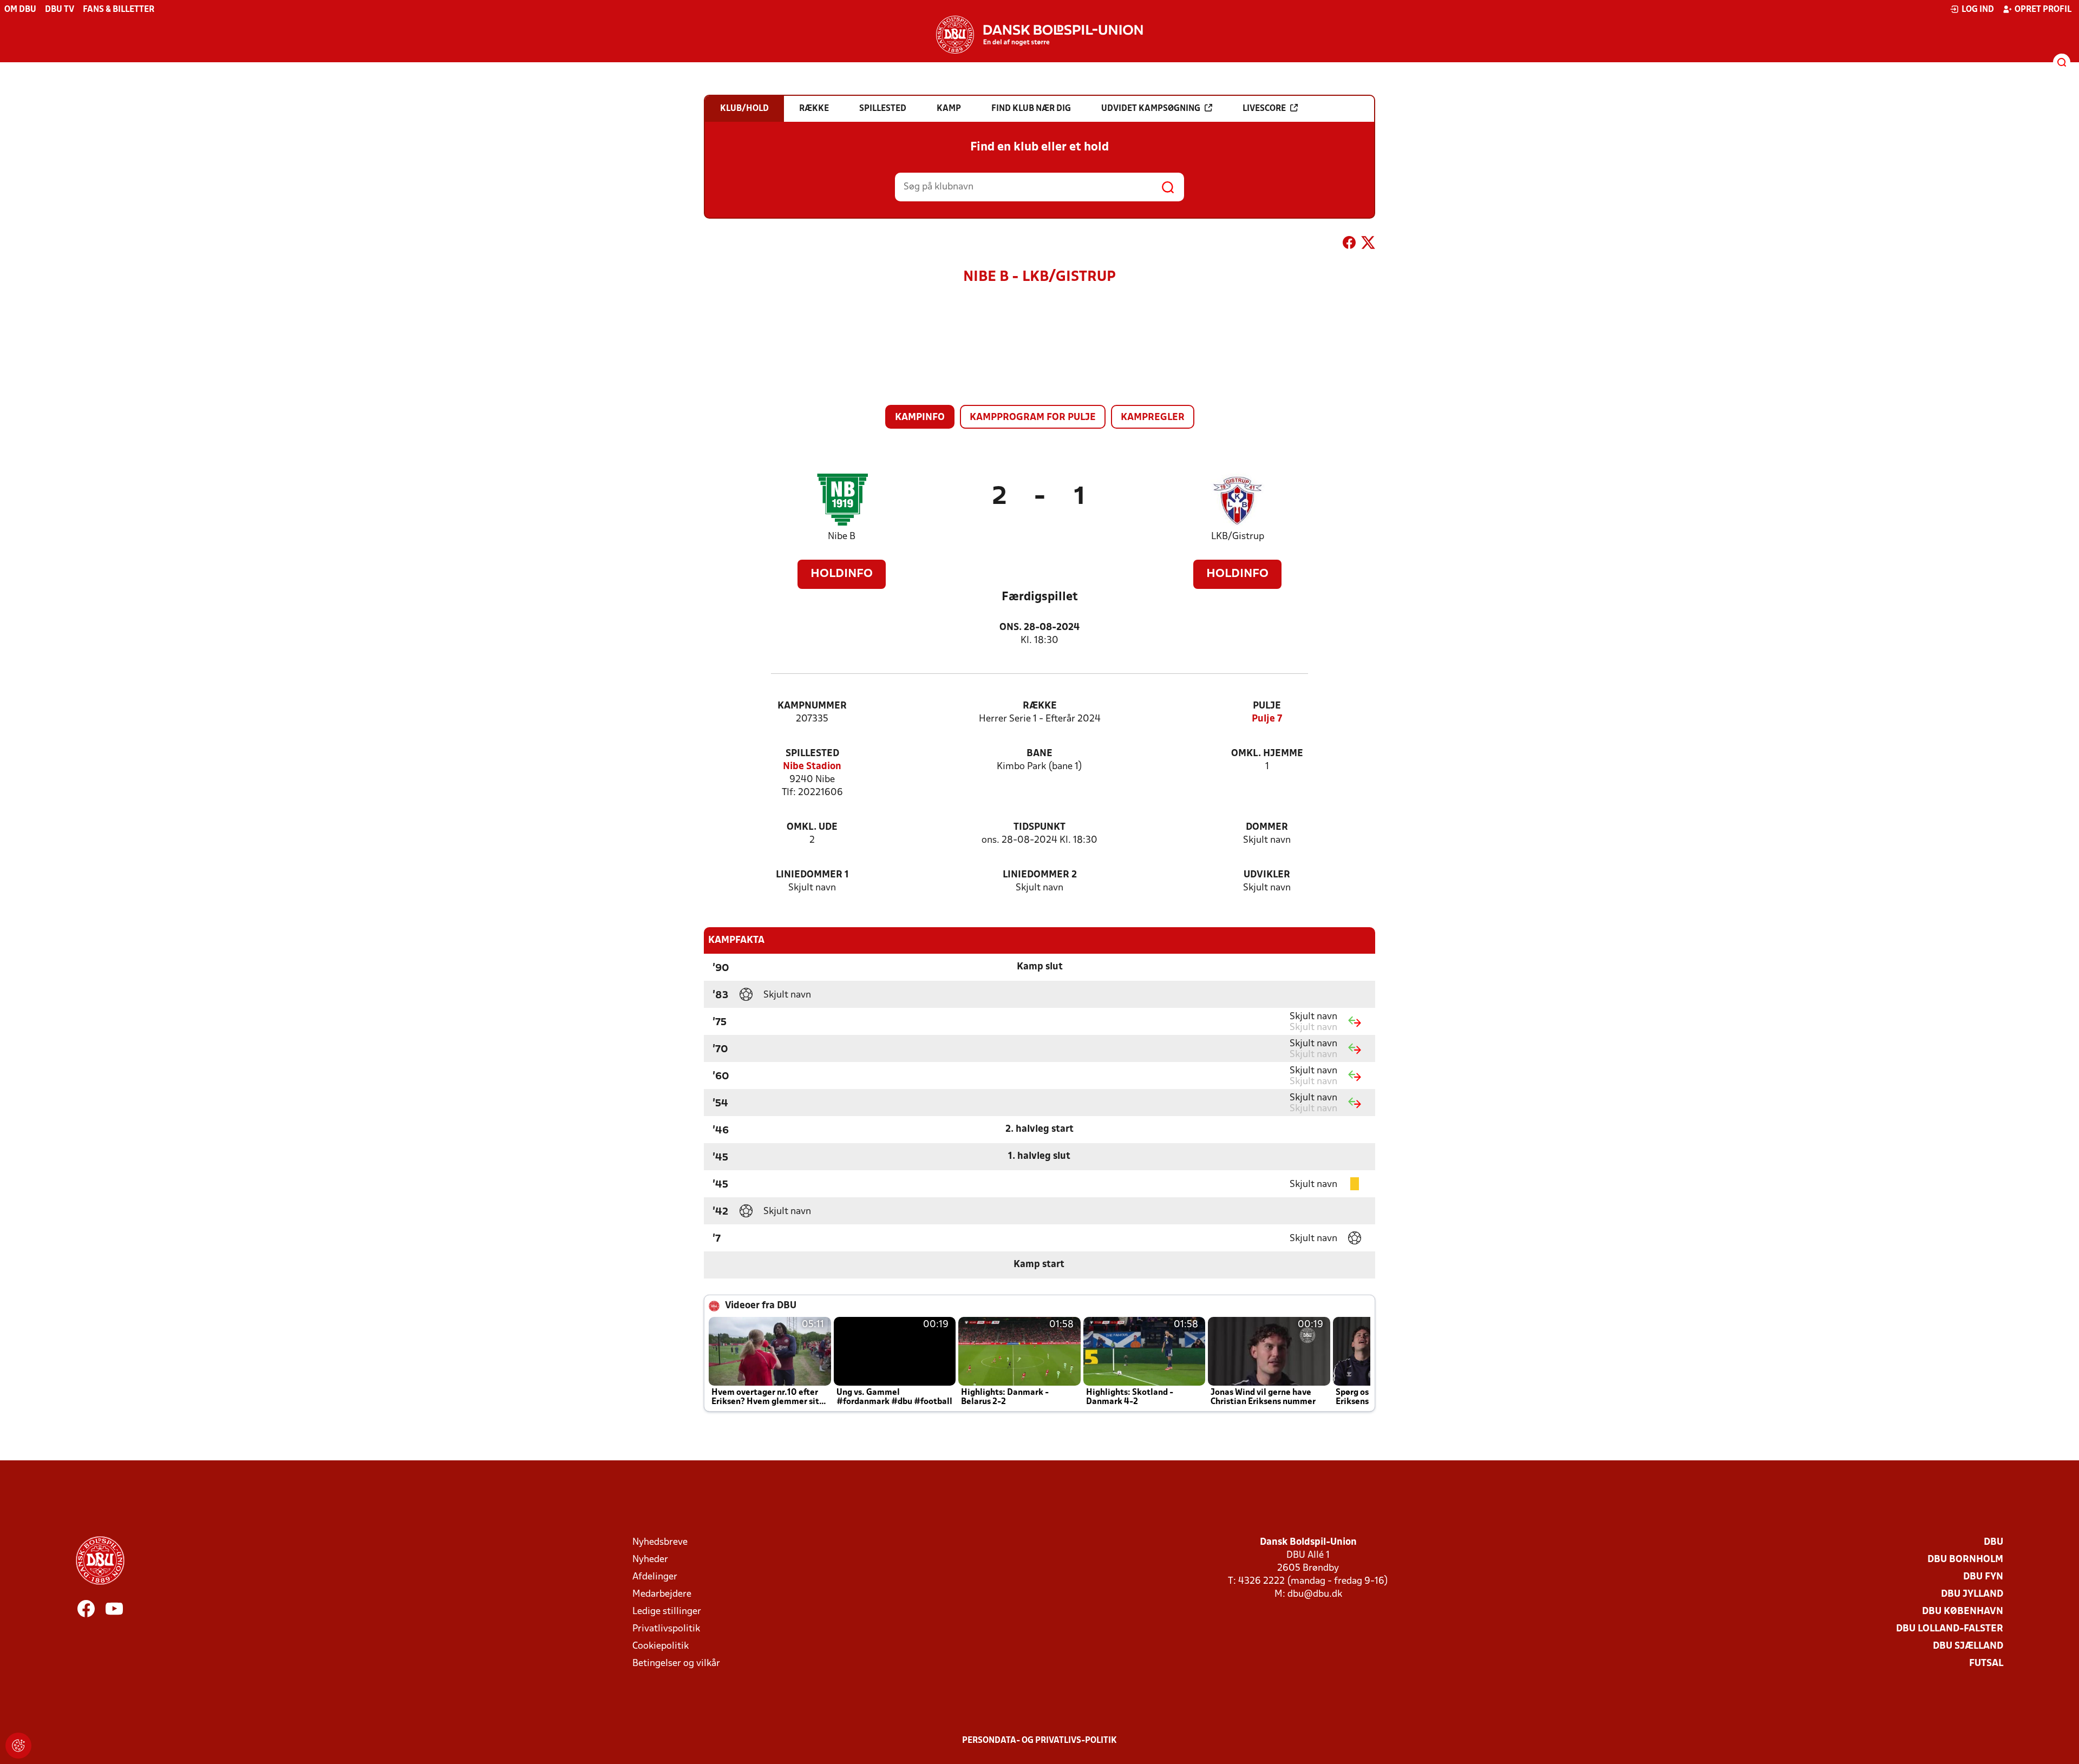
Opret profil (2043, 10)
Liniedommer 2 (1040, 875)
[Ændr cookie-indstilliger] (18, 1746)
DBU (1993, 1542)
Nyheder (650, 1560)
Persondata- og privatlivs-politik (1039, 1741)
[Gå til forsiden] (1039, 35)
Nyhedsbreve (660, 1542)
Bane (1039, 754)
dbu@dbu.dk (1315, 1594)
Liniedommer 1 (812, 875)
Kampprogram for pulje (1033, 418)
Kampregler (1153, 418)
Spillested (812, 754)
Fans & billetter (119, 10)
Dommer (1267, 827)
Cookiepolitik (661, 1646)
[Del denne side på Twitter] (1368, 245)
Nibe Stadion (812, 767)
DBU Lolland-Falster (1950, 1629)
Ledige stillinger (667, 1612)
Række (1040, 706)
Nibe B (842, 537)
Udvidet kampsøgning (1151, 109)
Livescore (1264, 109)
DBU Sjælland (1968, 1646)
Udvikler (1267, 875)
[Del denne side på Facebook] (1349, 245)
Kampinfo (920, 418)
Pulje (1267, 706)
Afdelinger (655, 1577)
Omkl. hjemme (1267, 754)
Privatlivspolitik (666, 1629)
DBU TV (60, 10)
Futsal (1986, 1664)
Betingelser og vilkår (676, 1664)
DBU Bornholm (1965, 1560)
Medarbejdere (662, 1594)
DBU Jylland (1972, 1594)
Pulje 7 (1267, 719)
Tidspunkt (1039, 827)
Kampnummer (812, 706)
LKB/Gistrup (1238, 537)
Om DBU (20, 10)
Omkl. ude (812, 827)
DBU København (1963, 1612)
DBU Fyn (1983, 1577)
